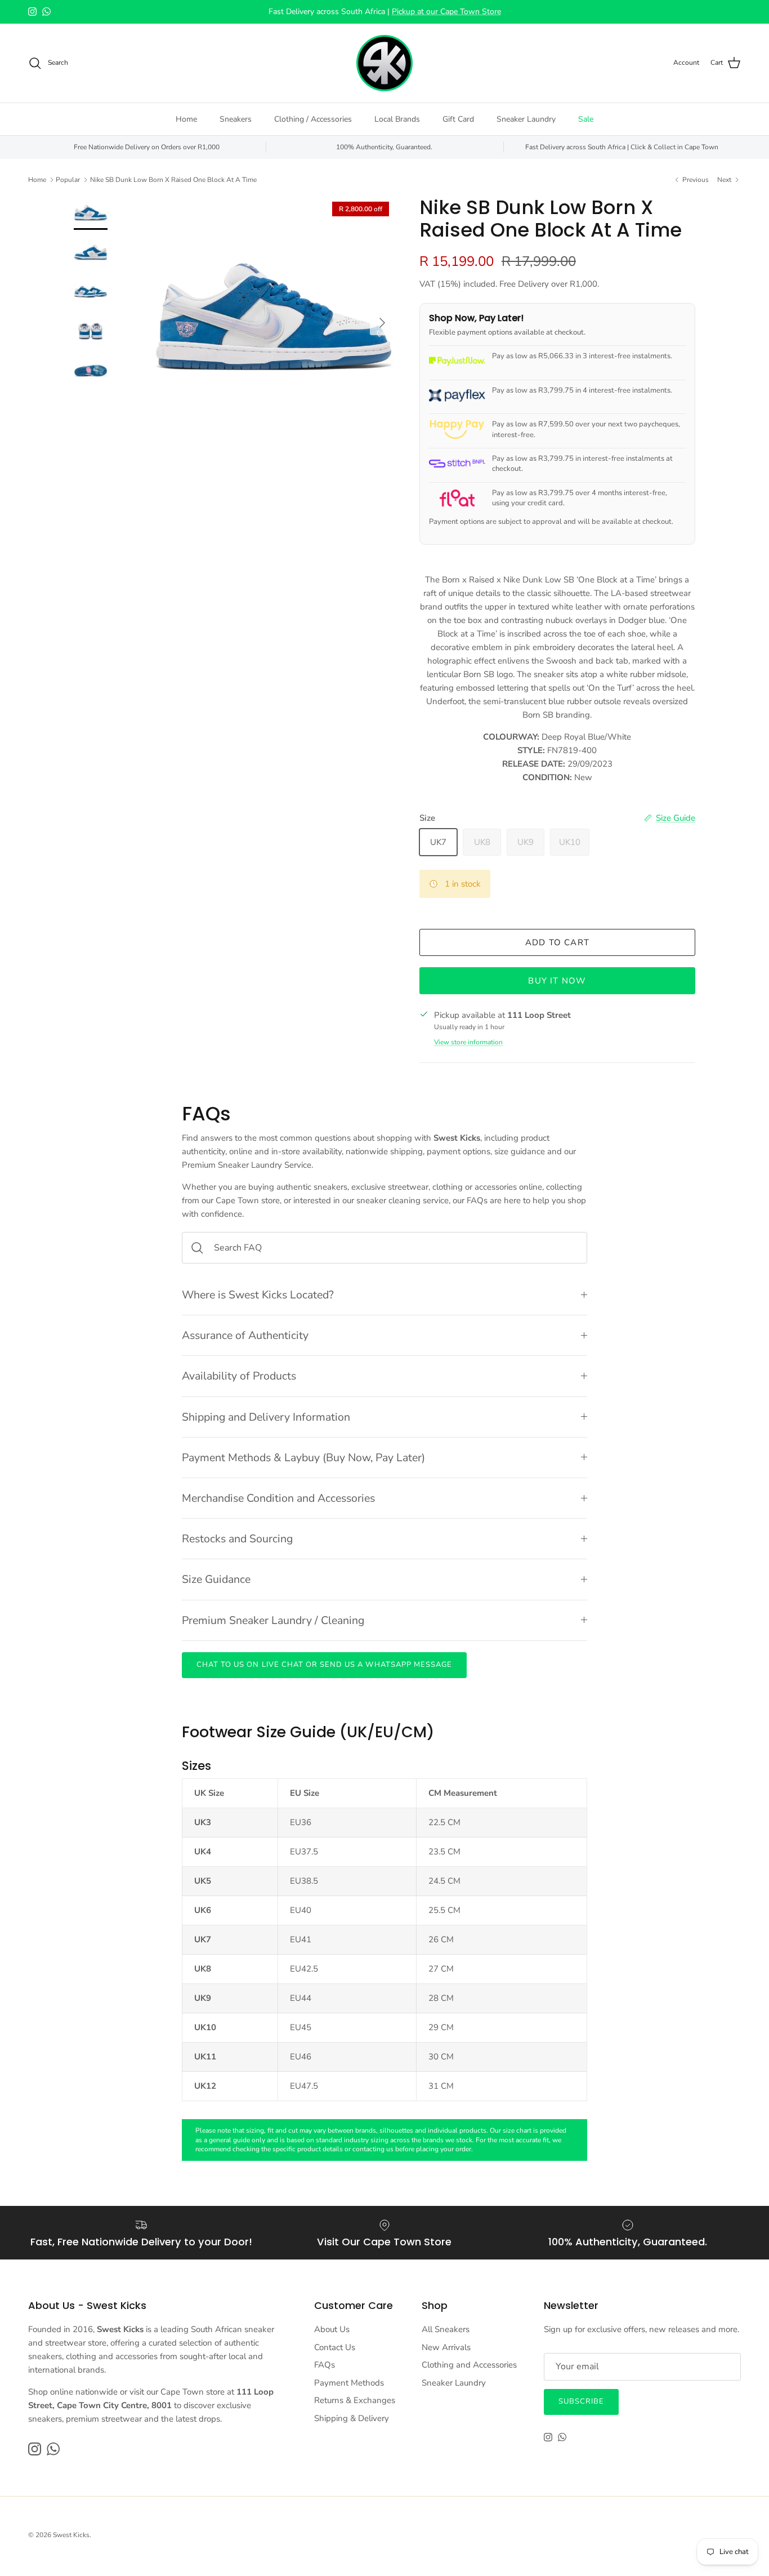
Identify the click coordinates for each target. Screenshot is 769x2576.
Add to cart (557, 942)
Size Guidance (216, 1579)
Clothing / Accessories (313, 119)
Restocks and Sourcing (237, 1539)
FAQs (325, 2365)
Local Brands (397, 119)
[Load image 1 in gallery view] (274, 317)
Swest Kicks (71, 2535)
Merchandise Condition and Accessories (278, 1498)
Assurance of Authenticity (245, 1335)
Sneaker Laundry (526, 119)
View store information (468, 1042)
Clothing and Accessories (469, 2365)
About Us (332, 2329)
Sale (586, 119)
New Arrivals (446, 2347)
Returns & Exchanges (355, 2400)
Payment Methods (349, 2383)
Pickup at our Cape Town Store (446, 12)
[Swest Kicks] (384, 63)
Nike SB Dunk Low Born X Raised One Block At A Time (173, 180)
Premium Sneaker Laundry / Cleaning (273, 1620)
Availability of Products (239, 1376)
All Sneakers (446, 2329)
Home (186, 119)
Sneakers (236, 119)
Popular (68, 180)
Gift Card (458, 119)
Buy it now (557, 981)
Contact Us (335, 2347)
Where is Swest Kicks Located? (258, 1295)
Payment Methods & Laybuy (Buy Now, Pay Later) (303, 1458)
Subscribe (581, 2401)
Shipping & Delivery (352, 2418)
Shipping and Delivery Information (266, 1417)
